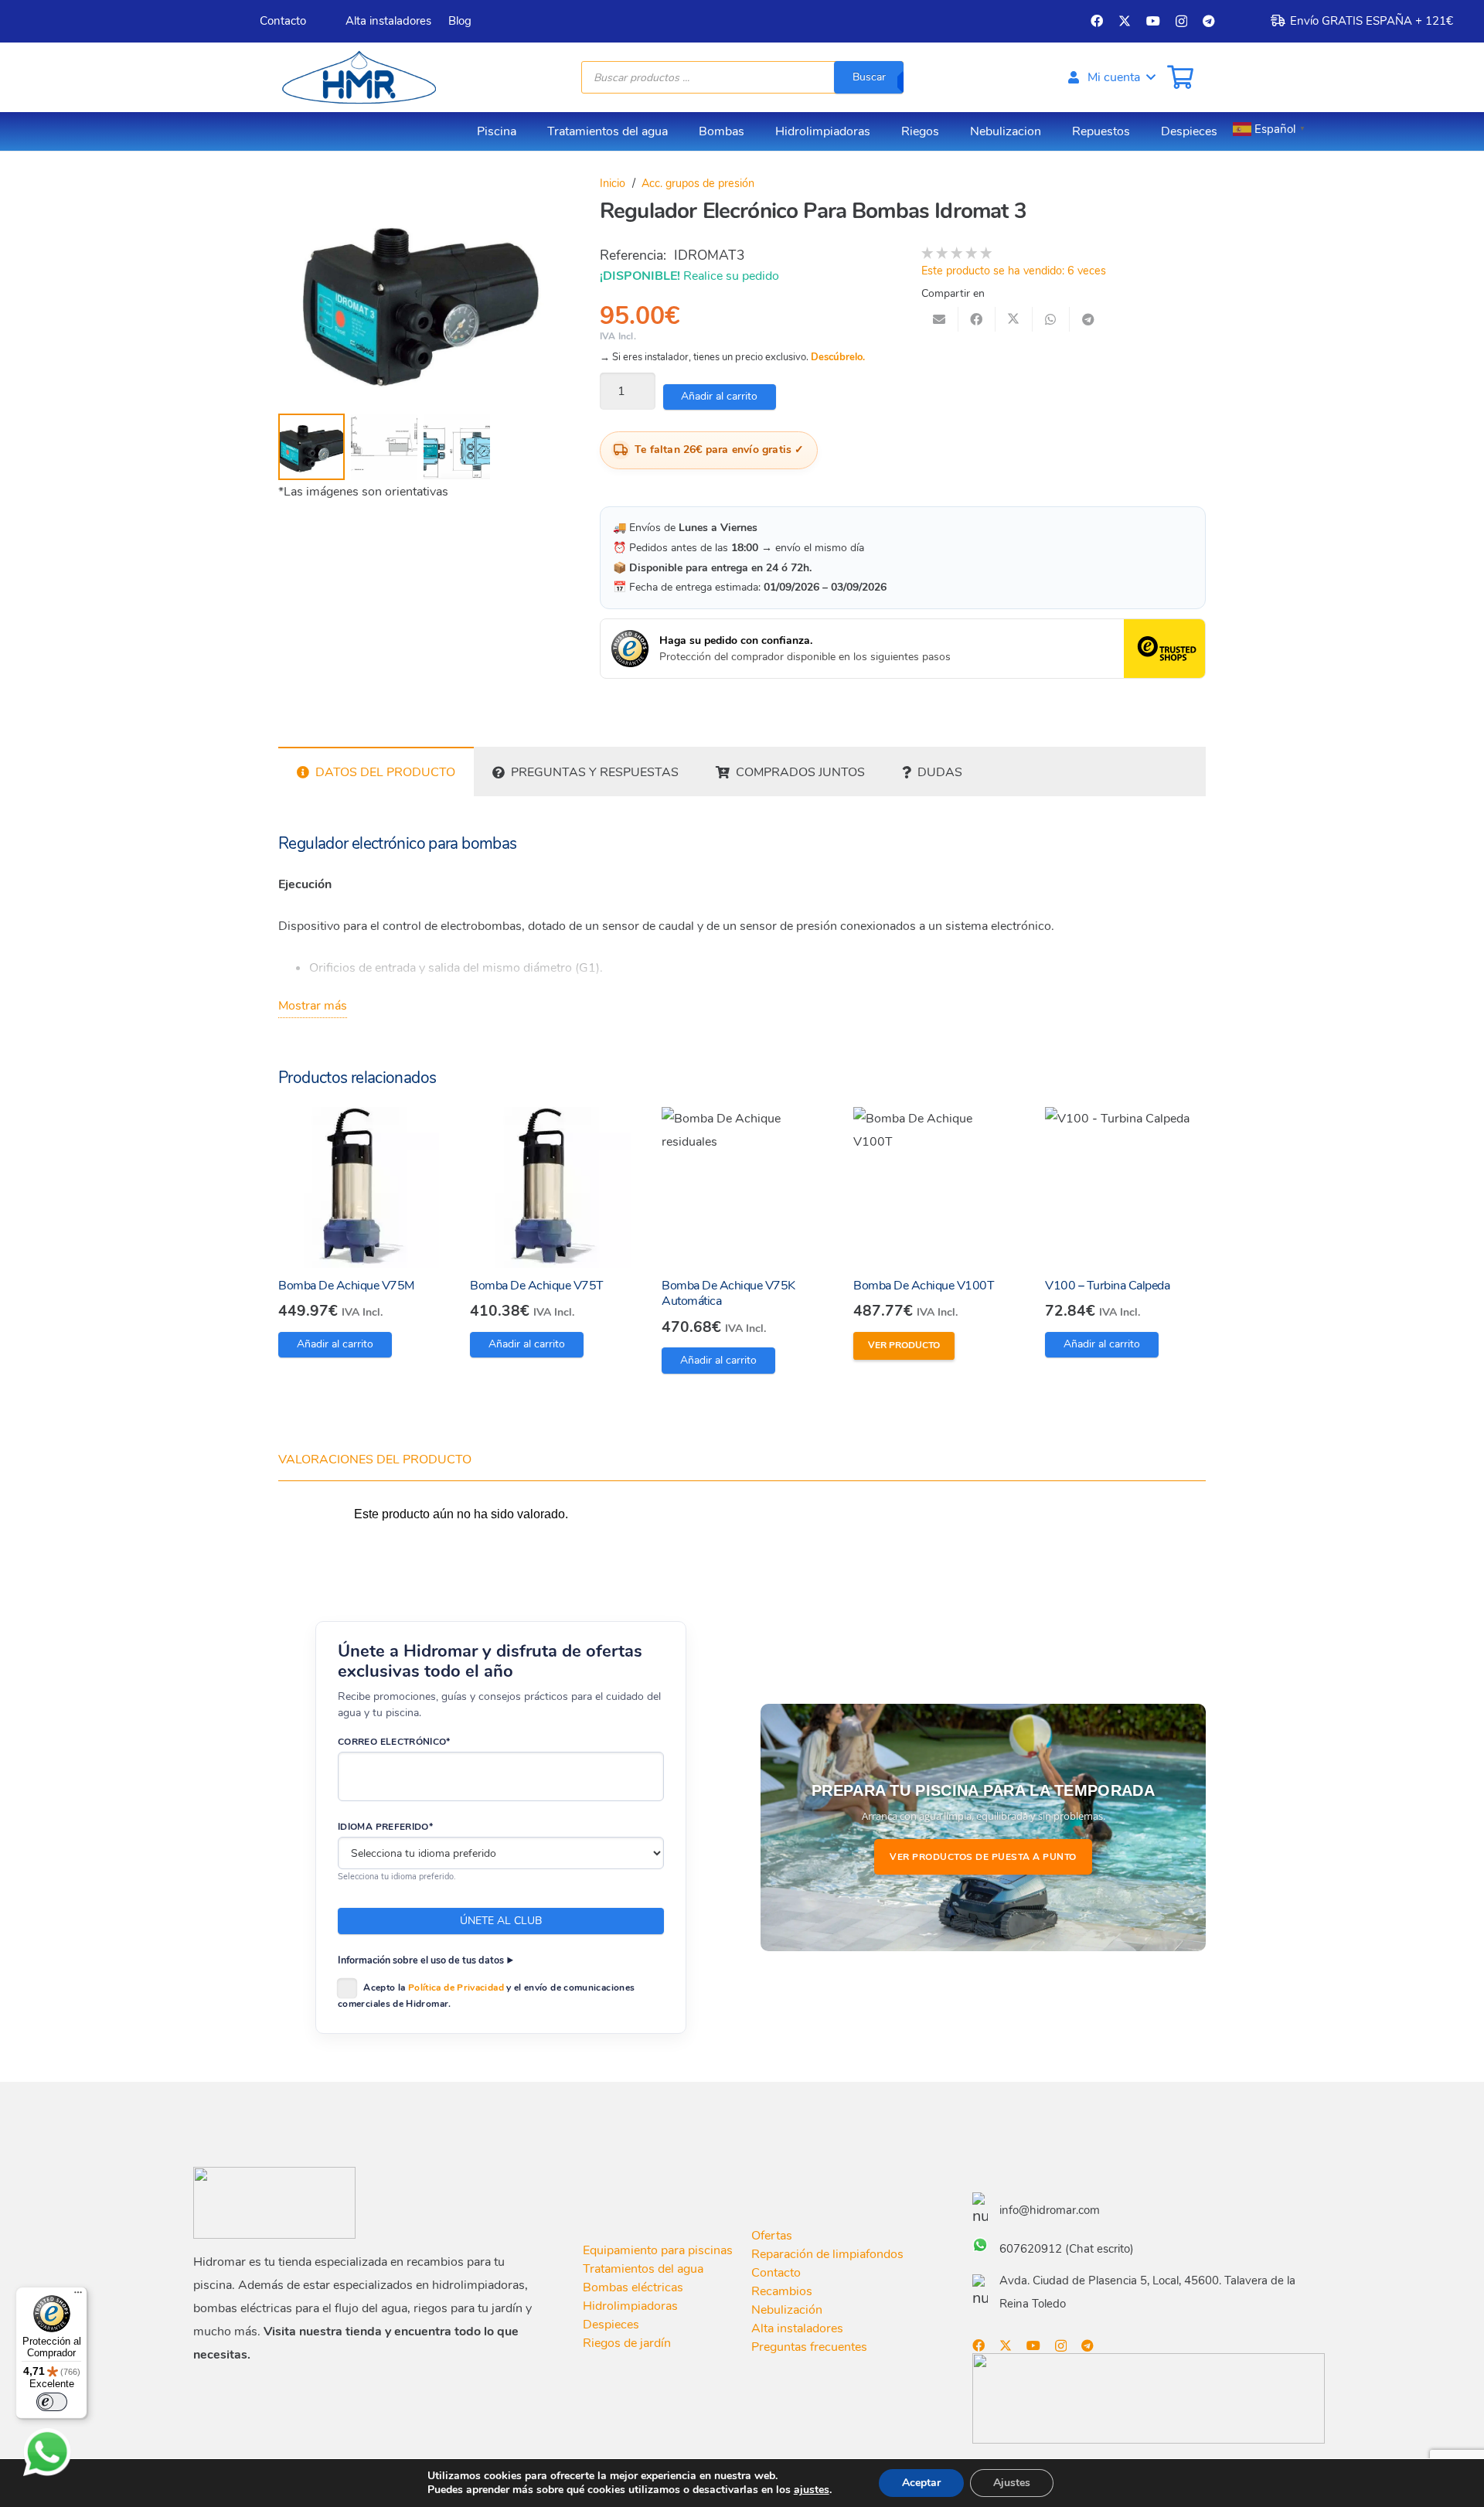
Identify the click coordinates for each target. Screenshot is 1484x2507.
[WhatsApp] (47, 2452)
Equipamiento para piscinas (658, 2250)
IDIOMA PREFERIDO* (385, 1827)
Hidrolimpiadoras (630, 2306)
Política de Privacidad (456, 1988)
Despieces (611, 2325)
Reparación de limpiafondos (827, 2254)
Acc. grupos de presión (698, 183)
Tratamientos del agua (643, 2269)
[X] (1125, 21)
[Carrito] (1180, 77)
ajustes (812, 2490)
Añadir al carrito (719, 396)
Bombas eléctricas (633, 2287)
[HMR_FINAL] (274, 2203)
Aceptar (921, 2483)
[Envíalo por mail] (940, 319)
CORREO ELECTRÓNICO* (394, 1742)
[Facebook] (1097, 21)
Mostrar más (313, 1006)
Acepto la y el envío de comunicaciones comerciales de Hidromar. (486, 1996)
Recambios (782, 2291)
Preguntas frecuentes (809, 2347)
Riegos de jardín (627, 2343)
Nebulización (787, 2310)
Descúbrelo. (838, 357)
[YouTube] (1153, 21)
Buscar (869, 77)
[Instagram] (1181, 22)
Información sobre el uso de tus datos (421, 1960)
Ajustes (1012, 2483)
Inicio (613, 183)
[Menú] (78, 2296)
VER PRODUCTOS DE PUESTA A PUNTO (983, 1857)
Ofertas (772, 2236)
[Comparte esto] (977, 319)
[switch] (52, 2402)
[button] (1111, 77)
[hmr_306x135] (357, 77)
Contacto (776, 2273)
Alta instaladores (797, 2328)
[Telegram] (1209, 21)
